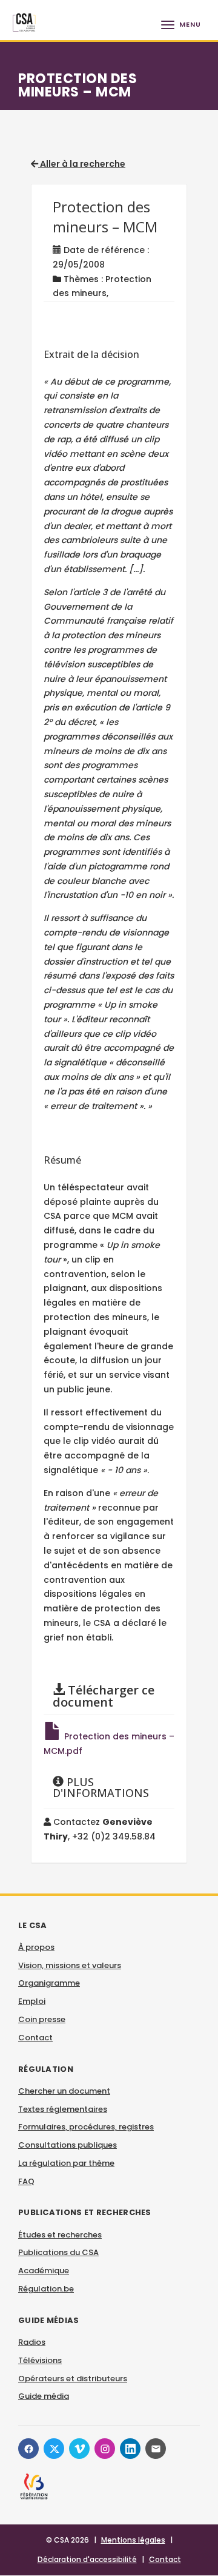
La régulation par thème (66, 2163)
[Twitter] (54, 2449)
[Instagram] (105, 2449)
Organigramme (49, 1983)
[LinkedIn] (130, 2449)
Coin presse (42, 2019)
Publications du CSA (58, 2252)
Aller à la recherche (82, 164)
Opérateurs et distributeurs (73, 2379)
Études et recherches (60, 2235)
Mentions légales (133, 2540)
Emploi (32, 2001)
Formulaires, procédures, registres (86, 2127)
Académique (44, 2271)
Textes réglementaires (63, 2109)
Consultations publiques (68, 2145)
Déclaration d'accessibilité (87, 2559)
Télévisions (40, 2360)
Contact (35, 2038)
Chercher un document (64, 2091)
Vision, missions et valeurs (70, 1965)
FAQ (26, 2181)
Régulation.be (46, 2289)
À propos (36, 1947)
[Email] (156, 2449)
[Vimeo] (79, 2449)
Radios (32, 2342)
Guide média (44, 2396)
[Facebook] (28, 2449)
